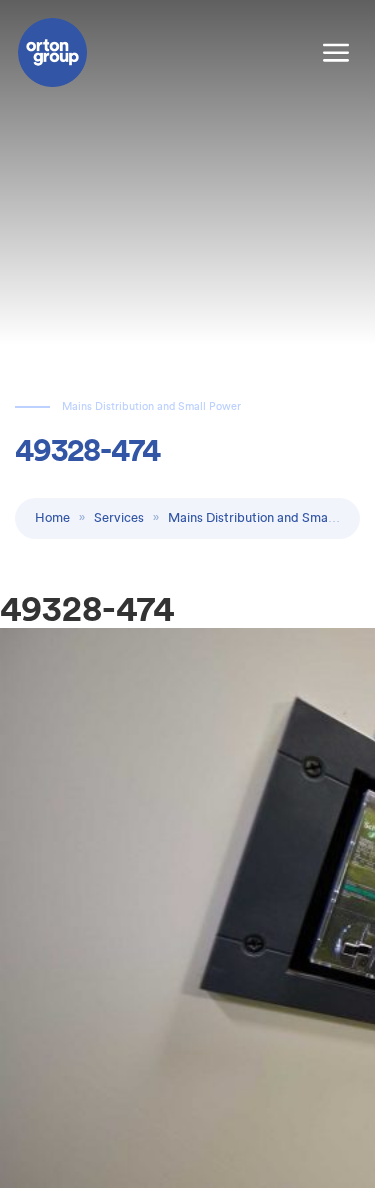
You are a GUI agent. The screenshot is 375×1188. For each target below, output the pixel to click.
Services (119, 517)
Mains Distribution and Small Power (270, 517)
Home (52, 517)
